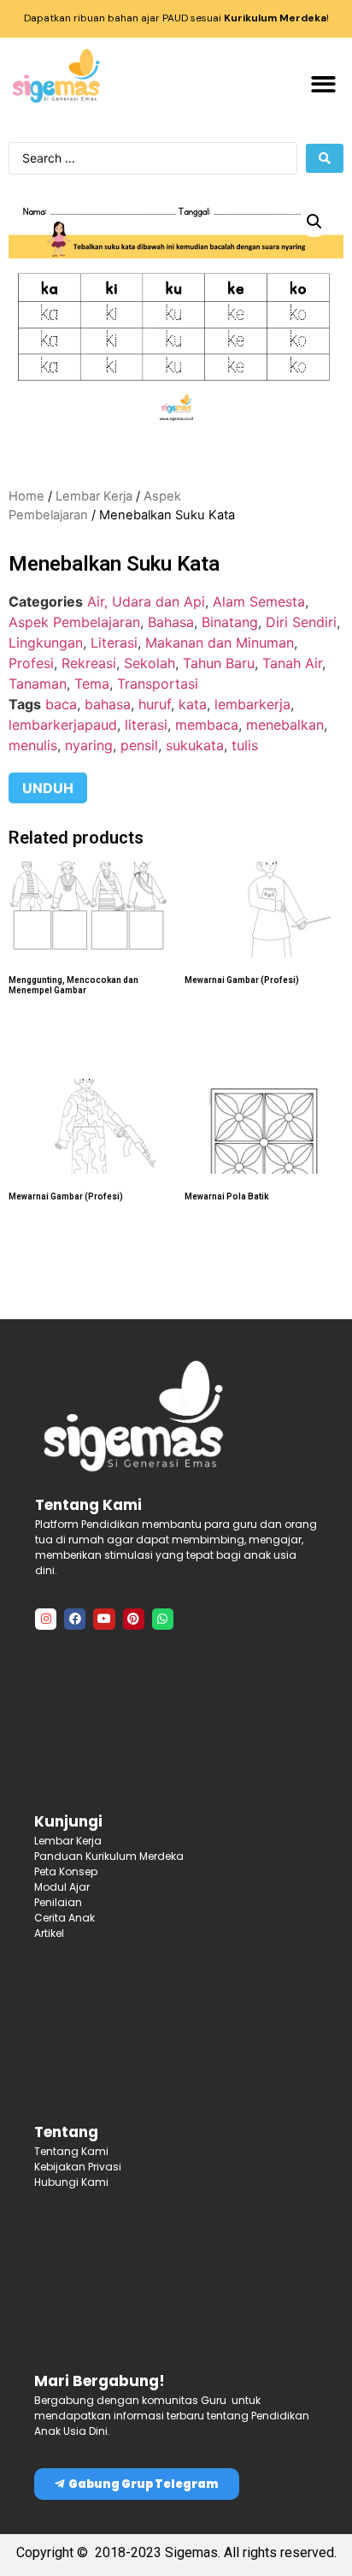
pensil (139, 745)
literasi (146, 725)
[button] (324, 84)
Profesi (31, 663)
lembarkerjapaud (63, 725)
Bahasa (171, 622)
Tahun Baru (219, 663)
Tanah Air (292, 663)
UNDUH (48, 788)
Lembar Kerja (94, 496)
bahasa (108, 704)
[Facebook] (75, 1619)
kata (193, 704)
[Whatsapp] (163, 1619)
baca (61, 704)
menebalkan (285, 725)
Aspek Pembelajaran (74, 622)
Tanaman (38, 684)
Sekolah (150, 663)
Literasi (114, 643)
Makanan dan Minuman (220, 643)
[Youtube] (104, 1619)
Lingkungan (46, 643)
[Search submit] (325, 158)
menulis (33, 745)
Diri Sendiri (301, 622)
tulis (245, 745)
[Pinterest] (134, 1619)
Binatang (230, 622)
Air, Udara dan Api (146, 601)
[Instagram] (46, 1619)
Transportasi (158, 684)
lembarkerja (252, 704)
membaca (207, 725)
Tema (92, 684)
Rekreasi (89, 663)
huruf (155, 704)
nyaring (89, 745)
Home (26, 496)
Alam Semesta (259, 601)
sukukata (195, 745)
